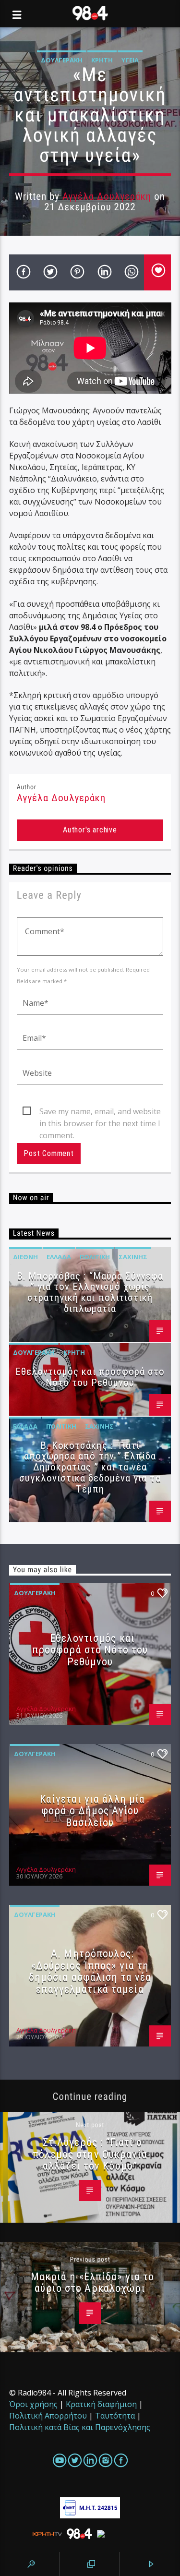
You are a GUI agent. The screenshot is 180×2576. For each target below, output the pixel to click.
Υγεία (130, 60)
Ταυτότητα (115, 2416)
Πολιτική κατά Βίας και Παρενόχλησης (80, 2427)
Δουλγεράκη (62, 60)
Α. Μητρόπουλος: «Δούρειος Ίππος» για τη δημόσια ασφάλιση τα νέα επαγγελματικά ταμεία (90, 1971)
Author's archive (90, 830)
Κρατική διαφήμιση (101, 2404)
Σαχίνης (133, 1257)
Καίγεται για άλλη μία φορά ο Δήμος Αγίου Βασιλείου (93, 1811)
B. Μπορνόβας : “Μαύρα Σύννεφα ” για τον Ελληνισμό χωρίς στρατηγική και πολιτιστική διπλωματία (90, 1293)
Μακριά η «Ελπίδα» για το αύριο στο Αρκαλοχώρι (93, 2282)
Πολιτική (95, 1257)
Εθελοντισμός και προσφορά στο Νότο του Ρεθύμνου (90, 1377)
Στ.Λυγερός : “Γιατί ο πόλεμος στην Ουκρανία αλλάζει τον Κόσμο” (90, 2154)
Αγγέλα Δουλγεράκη (107, 196)
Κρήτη (102, 60)
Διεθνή (25, 1257)
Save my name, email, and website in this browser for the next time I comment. (100, 1112)
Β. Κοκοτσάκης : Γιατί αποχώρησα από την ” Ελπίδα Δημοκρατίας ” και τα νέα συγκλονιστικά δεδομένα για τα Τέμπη (90, 1467)
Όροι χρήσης (33, 2404)
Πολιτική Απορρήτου (48, 2416)
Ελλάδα (59, 1257)
